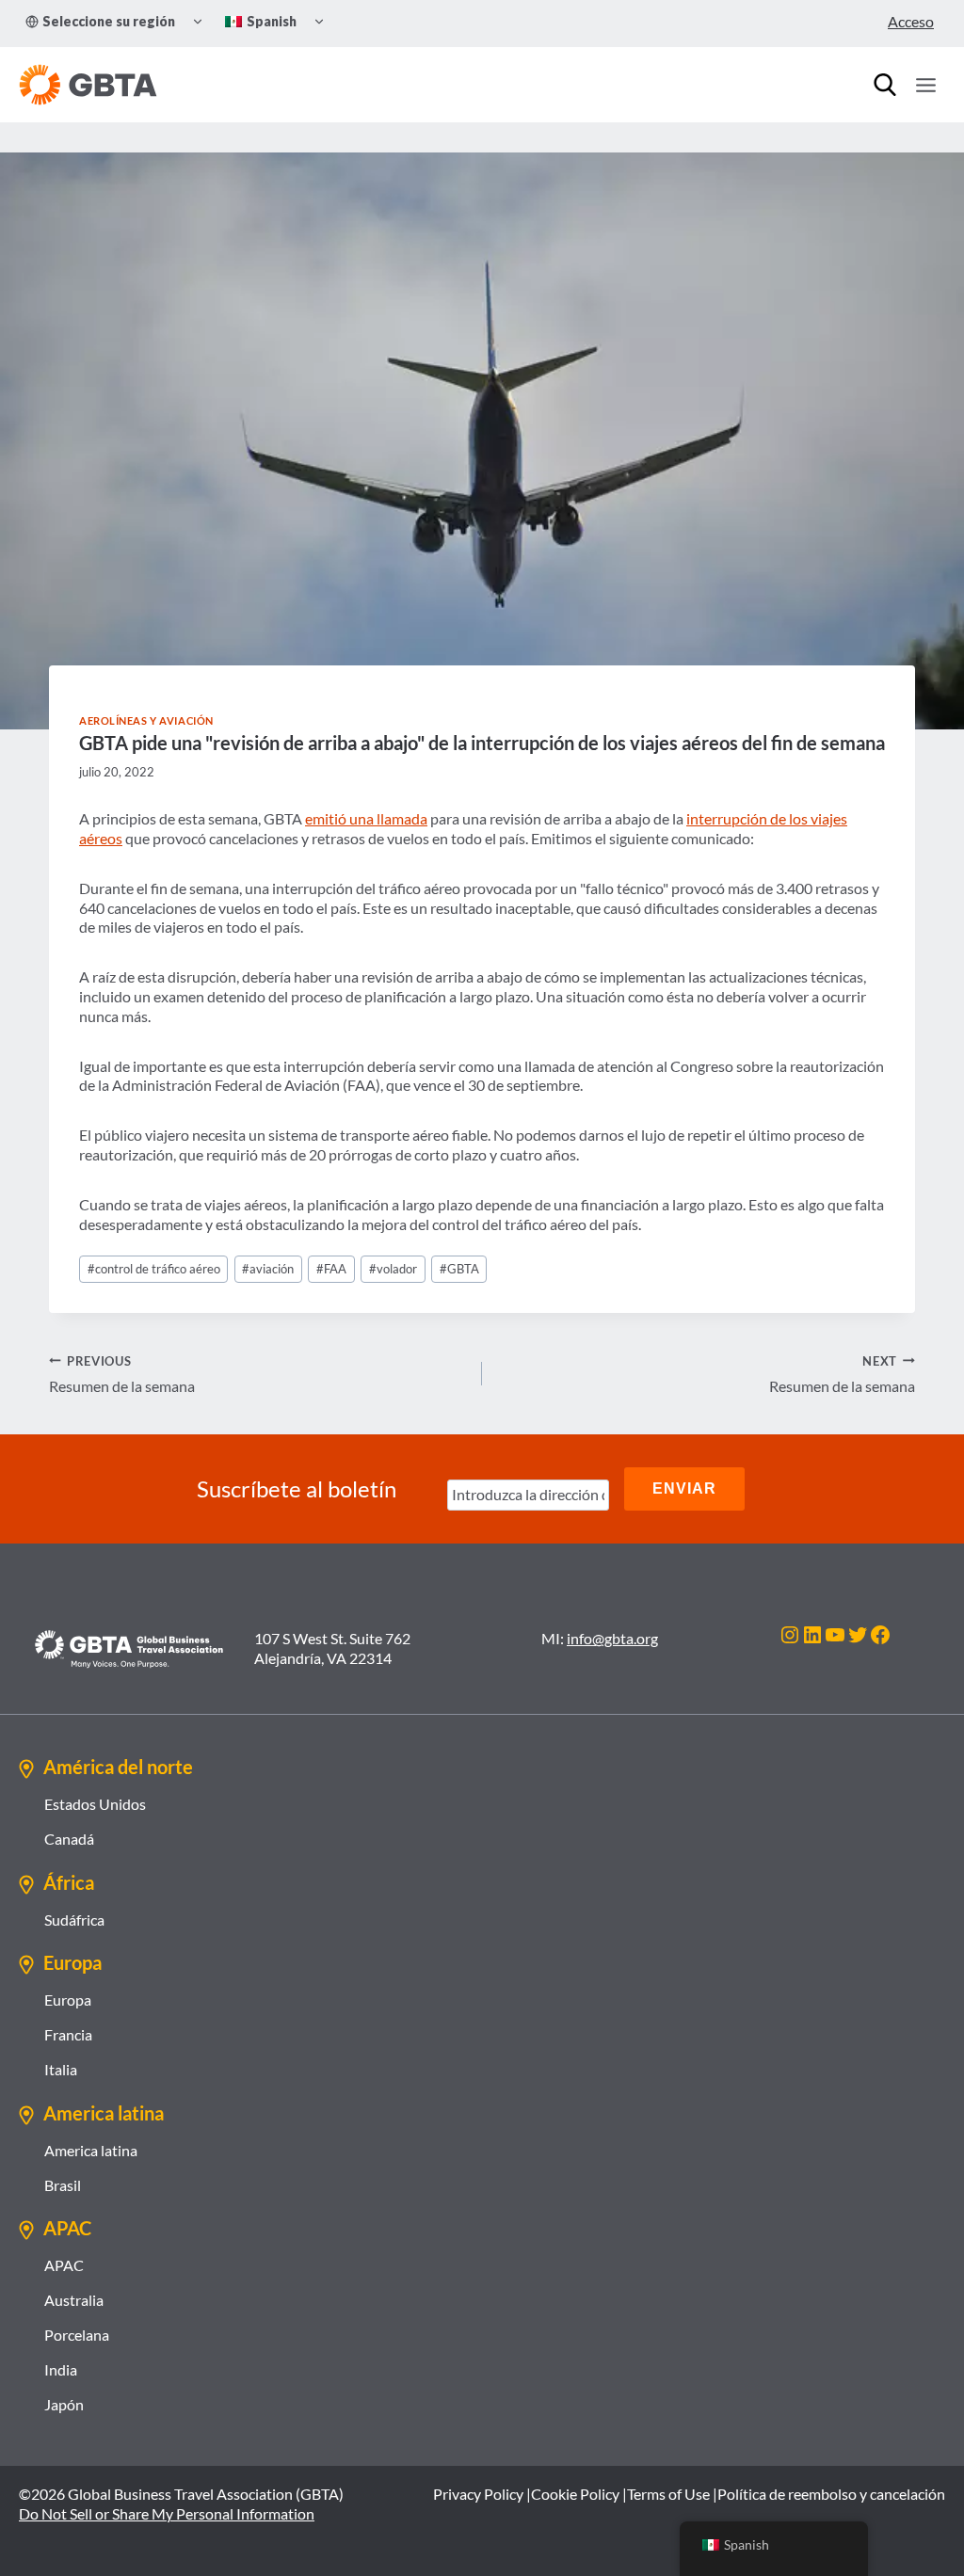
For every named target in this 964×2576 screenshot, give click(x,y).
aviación (268, 1269)
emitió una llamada (366, 818)
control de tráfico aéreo (154, 1269)
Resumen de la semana (122, 1375)
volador (393, 1269)
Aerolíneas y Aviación (146, 720)
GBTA (459, 1269)
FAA (331, 1269)
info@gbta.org (612, 1638)
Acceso (911, 21)
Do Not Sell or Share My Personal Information (167, 2513)
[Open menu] (925, 85)
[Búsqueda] (885, 85)
